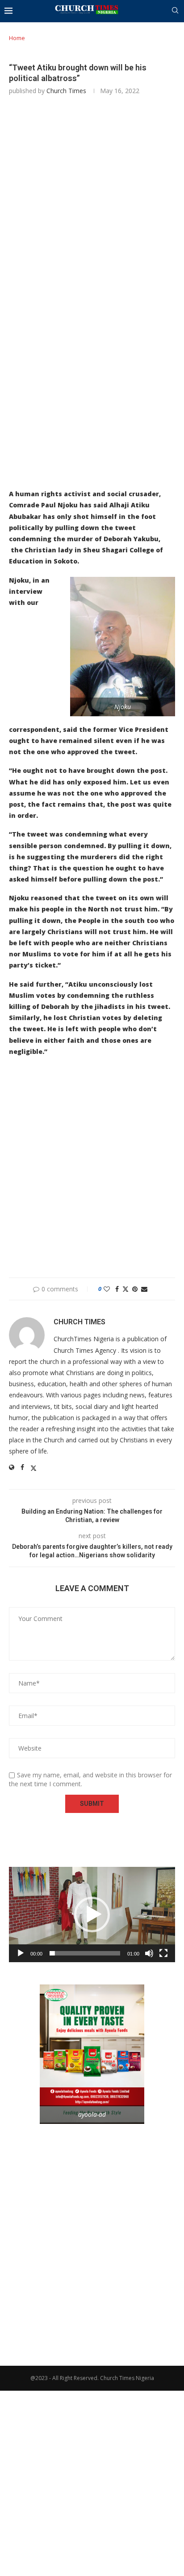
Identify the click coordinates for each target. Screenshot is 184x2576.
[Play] (21, 1953)
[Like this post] (107, 1289)
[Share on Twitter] (125, 1289)
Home (17, 38)
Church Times (66, 91)
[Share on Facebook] (117, 1289)
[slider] (85, 1953)
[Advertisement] (92, 199)
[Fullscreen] (163, 1953)
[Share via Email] (144, 1289)
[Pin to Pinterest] (135, 1289)
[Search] (175, 11)
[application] (92, 1915)
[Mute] (149, 1953)
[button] (92, 1915)
